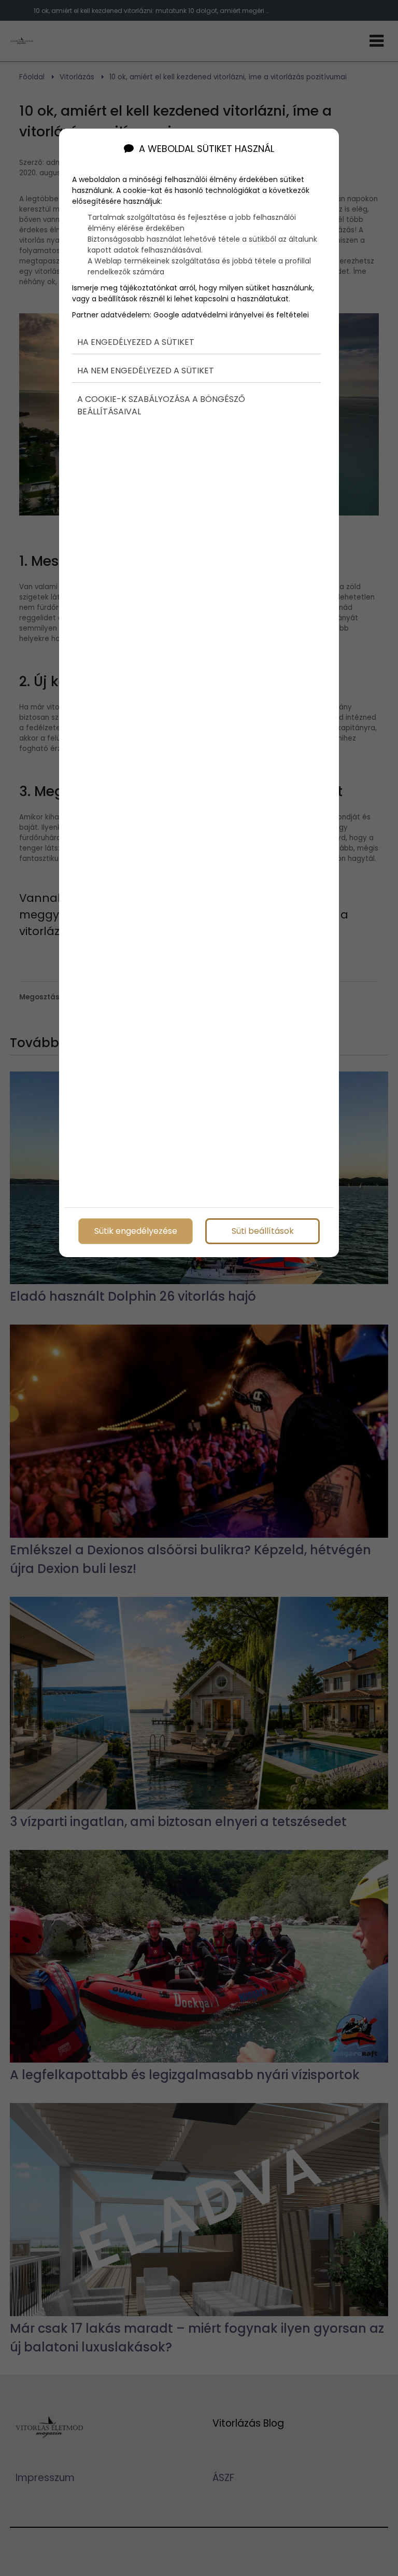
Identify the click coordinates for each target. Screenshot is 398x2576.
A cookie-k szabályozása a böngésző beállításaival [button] (161, 405)
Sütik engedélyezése (136, 1231)
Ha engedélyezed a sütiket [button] (136, 342)
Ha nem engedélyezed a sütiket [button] (146, 371)
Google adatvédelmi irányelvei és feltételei (231, 315)
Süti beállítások (263, 1231)
